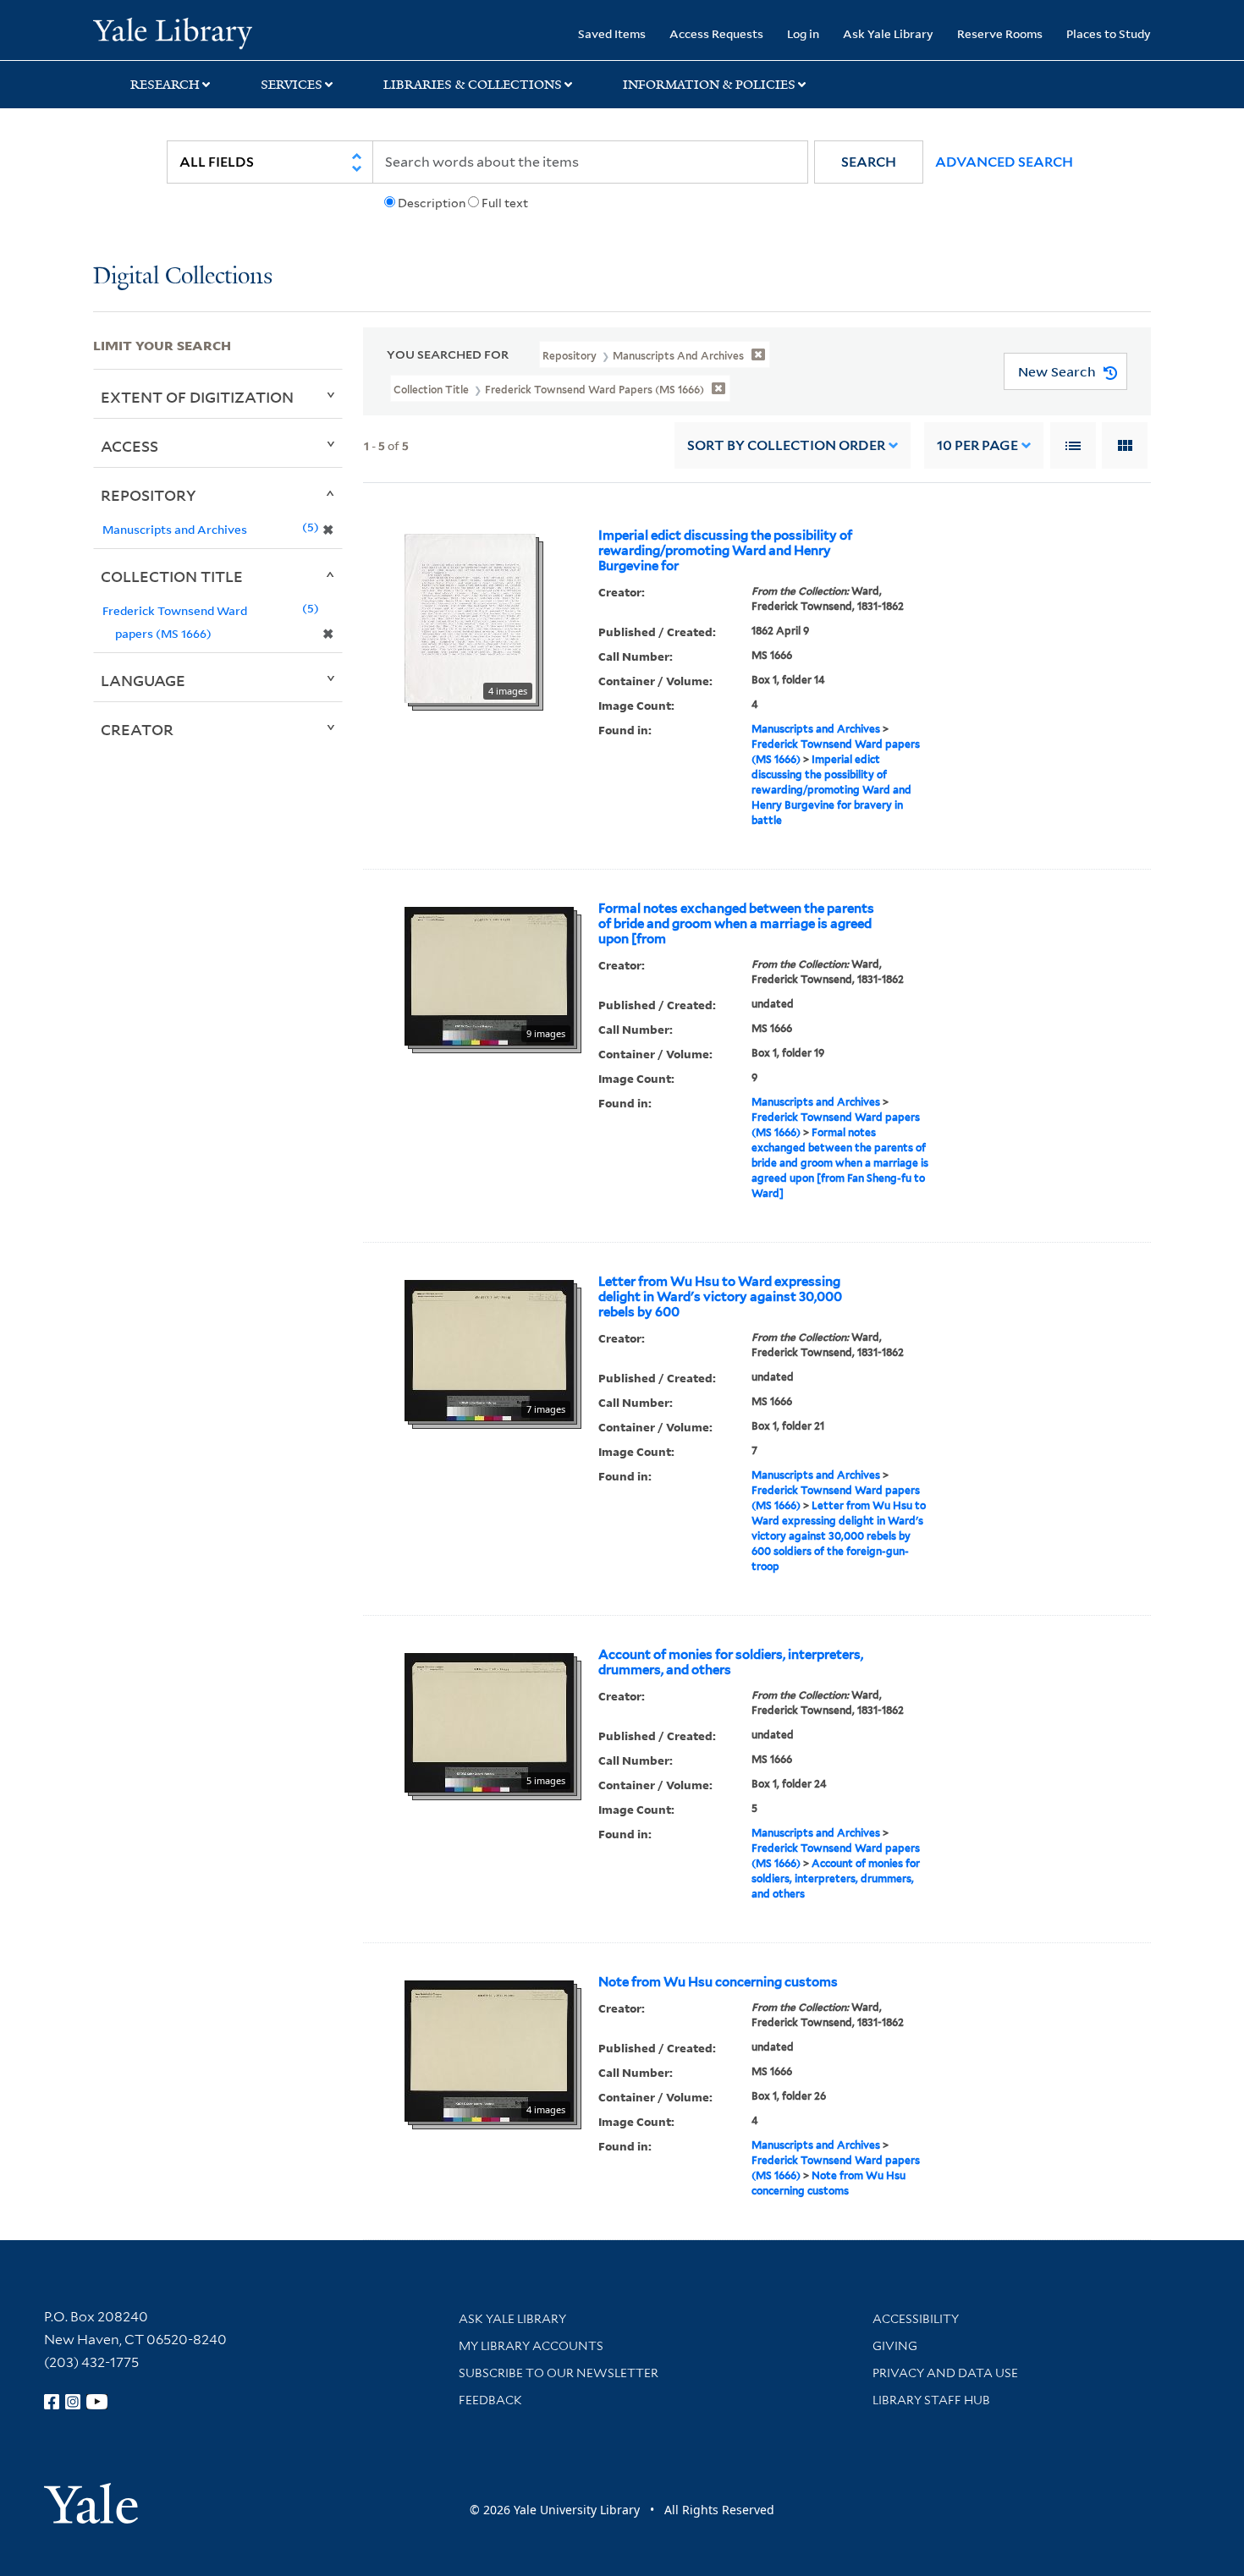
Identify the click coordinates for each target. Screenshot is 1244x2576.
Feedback (490, 2400)
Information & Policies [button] (709, 85)
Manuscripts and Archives (816, 729)
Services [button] (292, 85)
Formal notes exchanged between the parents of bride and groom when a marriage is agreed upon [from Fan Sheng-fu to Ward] (840, 1163)
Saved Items (612, 33)
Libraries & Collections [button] (473, 85)
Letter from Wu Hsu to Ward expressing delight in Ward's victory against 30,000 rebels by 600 (720, 1297)
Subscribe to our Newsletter (559, 2373)
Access (129, 446)
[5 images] (489, 1722)
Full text (505, 203)
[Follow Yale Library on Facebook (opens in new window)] (52, 2402)
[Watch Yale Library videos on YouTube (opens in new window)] (97, 2402)
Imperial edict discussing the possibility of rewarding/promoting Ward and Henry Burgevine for (725, 551)
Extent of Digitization (197, 397)
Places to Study (1109, 33)
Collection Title (172, 576)
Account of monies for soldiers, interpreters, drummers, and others (731, 1662)
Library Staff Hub (931, 2400)
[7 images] (489, 1349)
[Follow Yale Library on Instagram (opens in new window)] (73, 2402)
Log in (803, 33)
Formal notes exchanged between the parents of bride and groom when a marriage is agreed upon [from (736, 924)
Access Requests (716, 33)
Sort (786, 445)
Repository (149, 495)
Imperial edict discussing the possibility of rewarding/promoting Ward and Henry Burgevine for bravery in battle (831, 790)
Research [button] (165, 85)
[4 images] (470, 618)
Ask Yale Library (888, 33)
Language (143, 680)
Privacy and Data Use (945, 2373)
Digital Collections (183, 277)
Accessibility (916, 2319)
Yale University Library (172, 32)
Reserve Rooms (1000, 33)
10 (977, 445)
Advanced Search (1004, 162)
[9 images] (489, 975)
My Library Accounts (531, 2346)
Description (432, 203)
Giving (895, 2346)
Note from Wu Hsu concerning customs (718, 1982)
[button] (869, 162)
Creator (137, 729)
